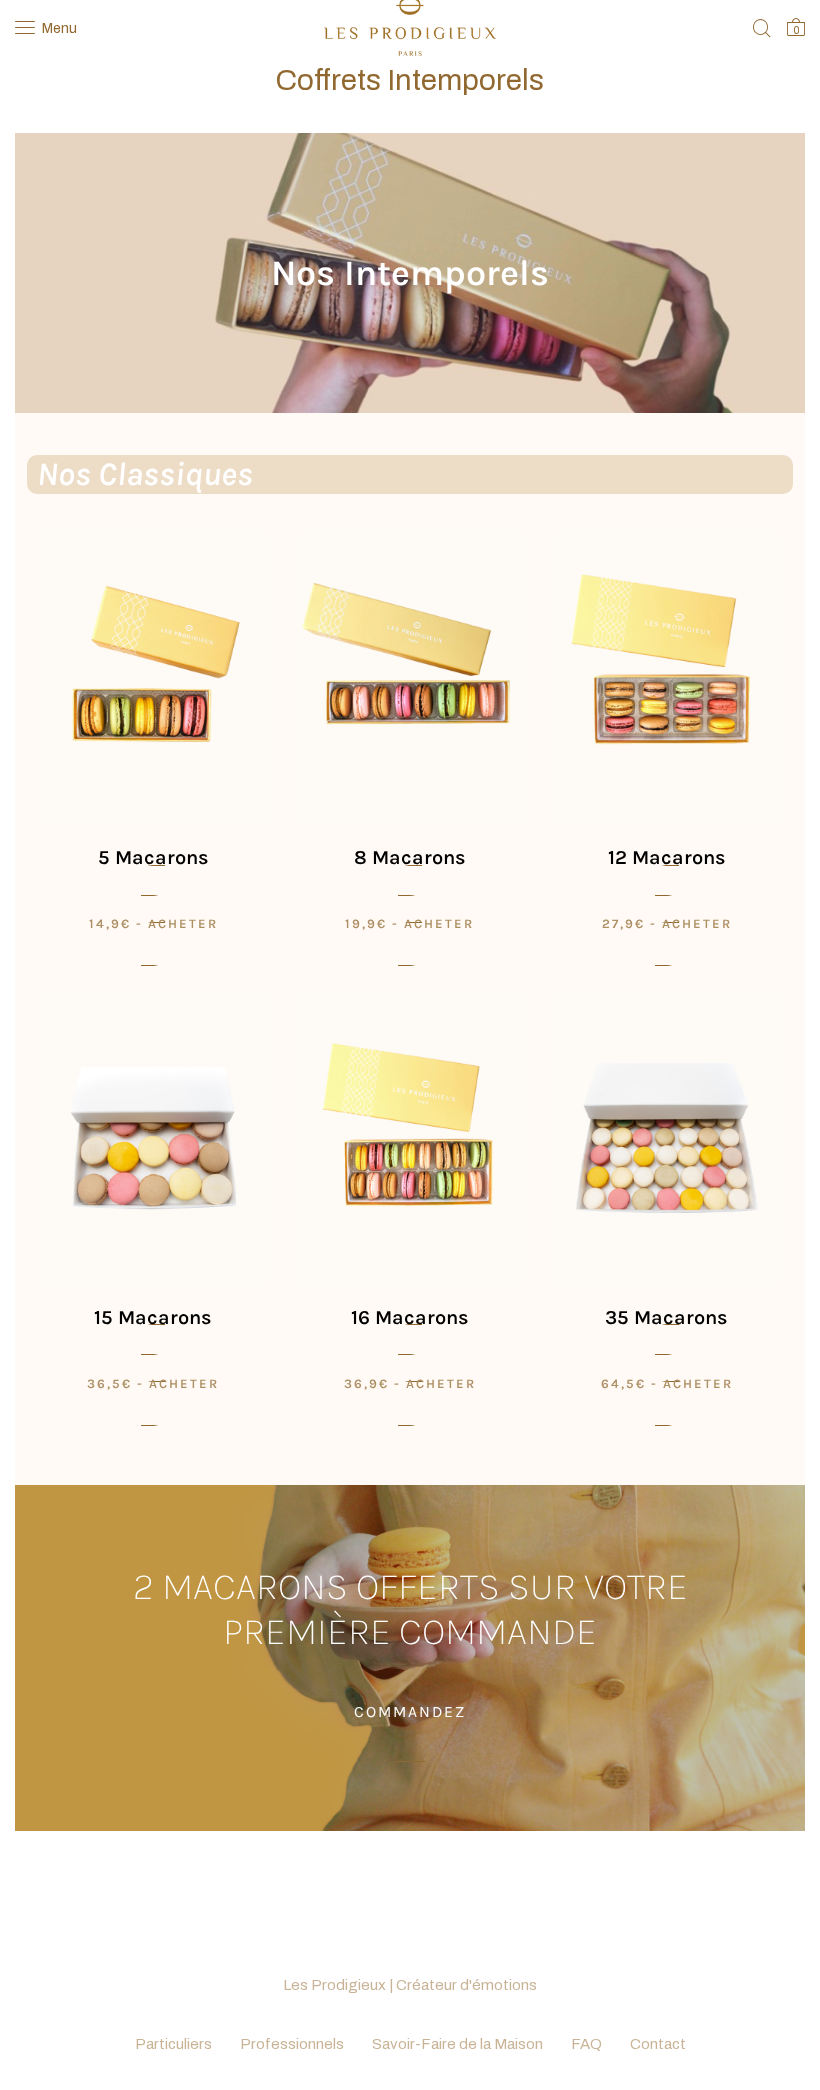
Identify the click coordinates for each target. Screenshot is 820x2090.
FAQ (586, 2044)
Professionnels (292, 2044)
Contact (658, 2044)
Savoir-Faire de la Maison (457, 2044)
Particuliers (173, 2044)
